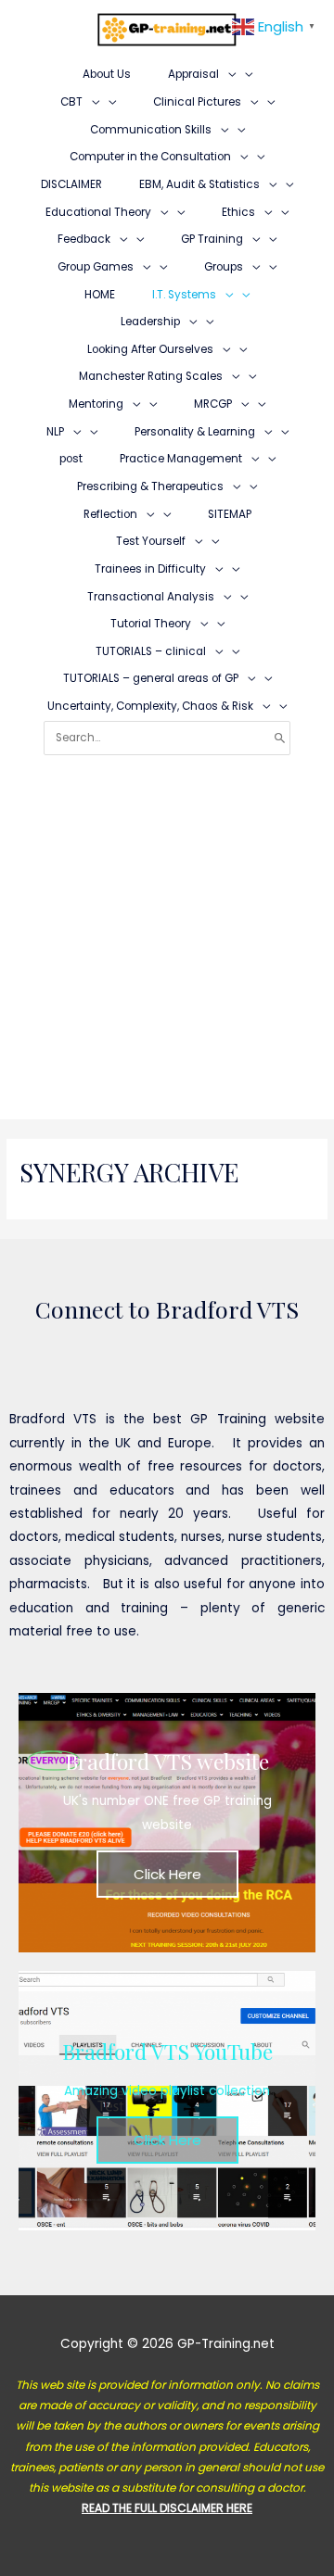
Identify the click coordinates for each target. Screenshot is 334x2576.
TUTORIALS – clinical (151, 651)
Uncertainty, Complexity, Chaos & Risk (150, 706)
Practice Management (181, 459)
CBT (71, 102)
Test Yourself (151, 541)
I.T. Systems (184, 295)
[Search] (280, 738)
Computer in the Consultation (150, 157)
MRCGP (213, 404)
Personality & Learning (195, 432)
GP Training (212, 239)
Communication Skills (151, 130)
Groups (224, 267)
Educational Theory (98, 212)
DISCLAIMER (71, 184)
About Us (107, 74)
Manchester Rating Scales (151, 376)
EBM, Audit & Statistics (199, 184)
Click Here (167, 1874)
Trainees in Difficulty (150, 569)
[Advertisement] (167, 931)
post (71, 459)
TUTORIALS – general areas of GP (151, 678)
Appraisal (193, 74)
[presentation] (227, 74)
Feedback (84, 239)
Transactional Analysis (151, 597)
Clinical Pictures (197, 102)
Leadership (150, 322)
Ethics (238, 212)
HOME (100, 295)
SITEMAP (230, 514)
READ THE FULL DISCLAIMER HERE (167, 2508)
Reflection (110, 514)
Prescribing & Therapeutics (150, 486)
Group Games (96, 267)
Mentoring (96, 404)
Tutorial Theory (151, 624)
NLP (55, 432)
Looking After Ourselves (150, 349)
